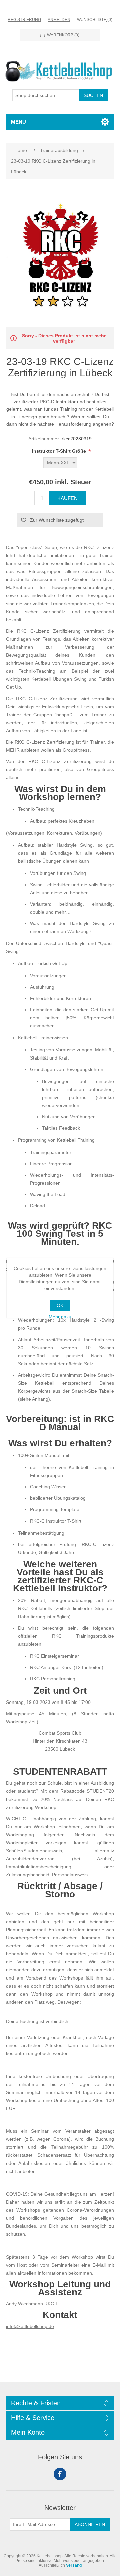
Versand (74, 2565)
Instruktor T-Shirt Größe (60, 451)
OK (60, 1305)
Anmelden (59, 20)
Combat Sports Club (60, 1733)
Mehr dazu (60, 1317)
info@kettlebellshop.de (30, 2326)
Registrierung (24, 20)
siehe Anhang (34, 1399)
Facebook (60, 2474)
